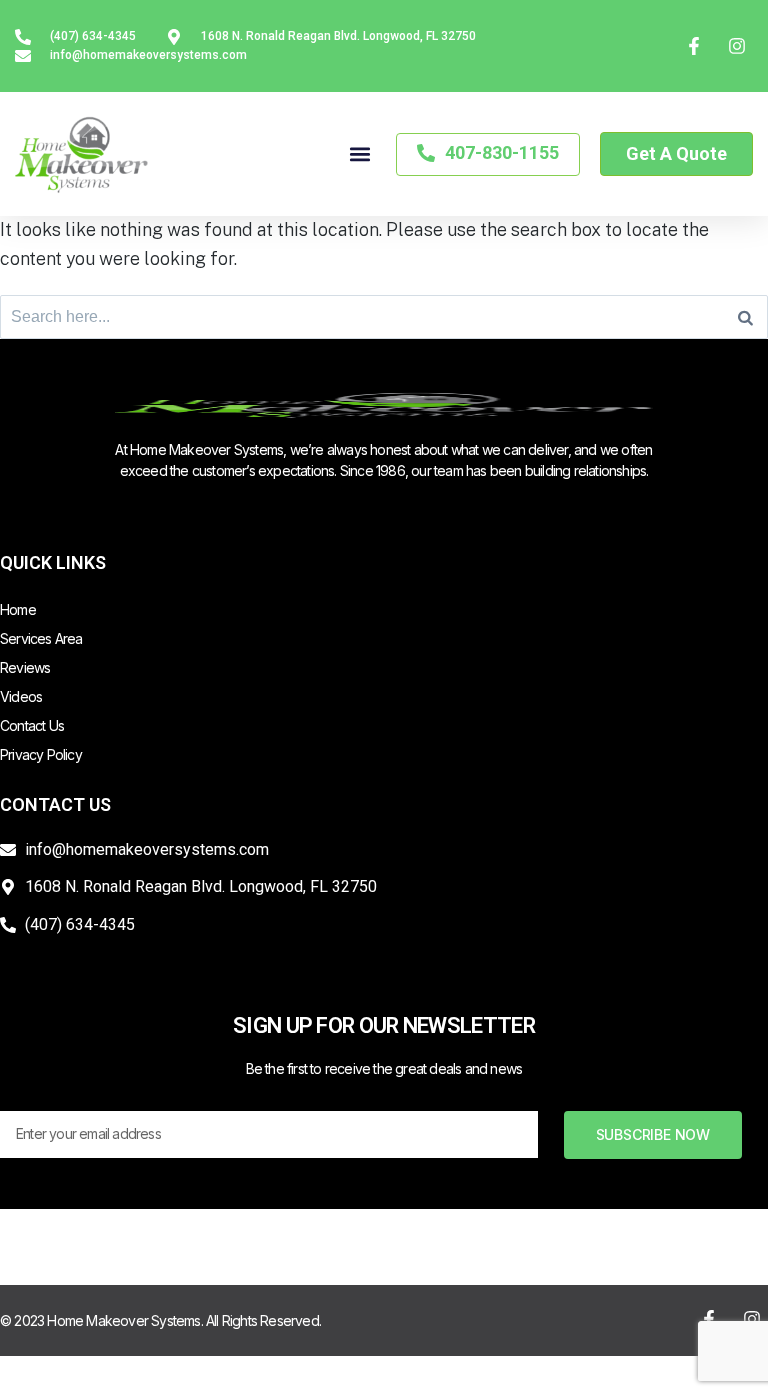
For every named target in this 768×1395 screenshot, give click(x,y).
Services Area (41, 638)
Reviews (25, 667)
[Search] (745, 317)
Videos (21, 696)
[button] (359, 154)
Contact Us (32, 725)
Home (18, 609)
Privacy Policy (41, 754)
